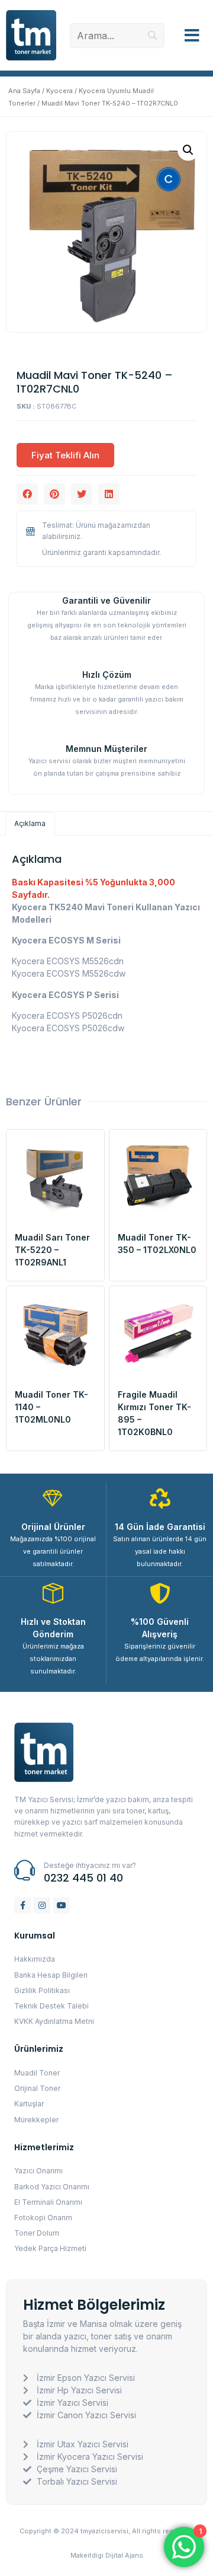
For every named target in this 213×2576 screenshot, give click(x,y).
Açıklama (30, 823)
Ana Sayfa (24, 91)
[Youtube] (62, 1905)
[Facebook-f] (22, 1905)
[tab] (30, 824)
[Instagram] (42, 1905)
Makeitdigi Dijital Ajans (107, 2555)
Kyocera (59, 91)
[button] (192, 36)
